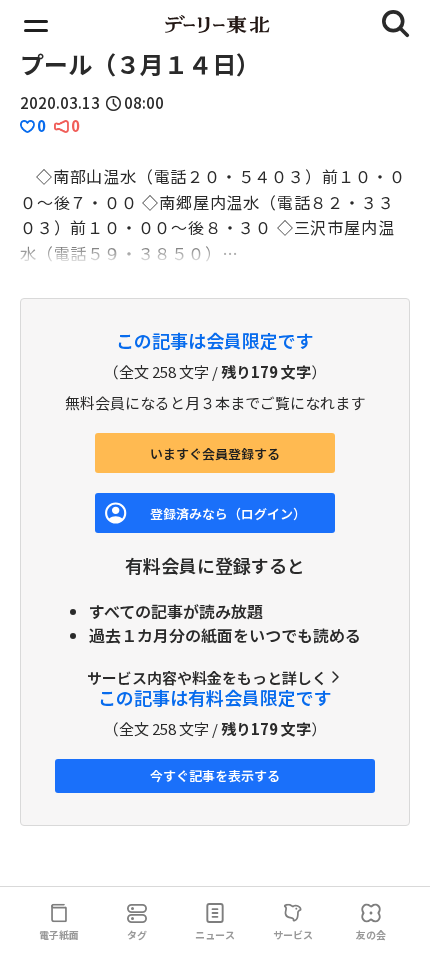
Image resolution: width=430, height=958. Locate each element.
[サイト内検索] (396, 24)
